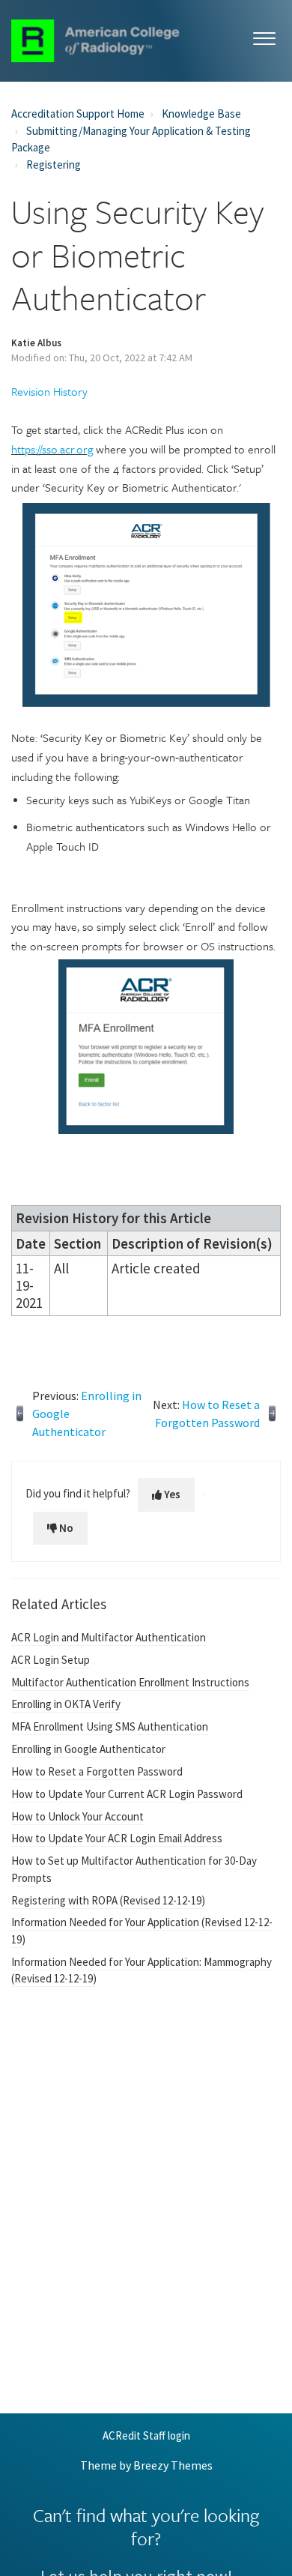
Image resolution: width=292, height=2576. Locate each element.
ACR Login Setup (51, 1660)
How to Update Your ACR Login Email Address (117, 1838)
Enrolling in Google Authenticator (88, 1749)
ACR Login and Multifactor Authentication (109, 1637)
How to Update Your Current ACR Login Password (127, 1794)
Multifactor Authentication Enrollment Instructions (130, 1682)
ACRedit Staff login (146, 2436)
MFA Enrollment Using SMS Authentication (110, 1726)
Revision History (49, 391)
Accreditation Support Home (78, 114)
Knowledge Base (201, 114)
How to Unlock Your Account (77, 1816)
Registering (54, 165)
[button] (264, 36)
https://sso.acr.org (52, 449)
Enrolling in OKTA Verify (66, 1704)
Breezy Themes (173, 2465)
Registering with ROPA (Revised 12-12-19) (108, 1900)
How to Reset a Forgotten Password (97, 1771)
